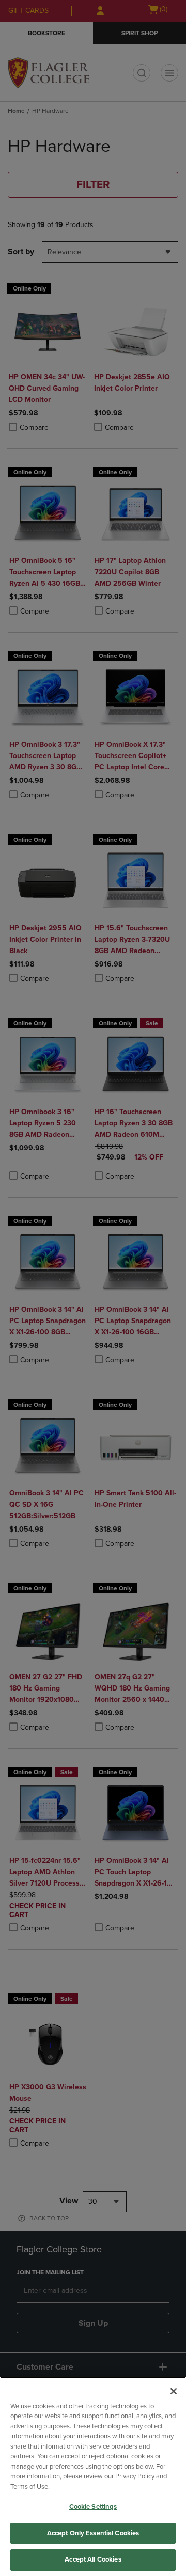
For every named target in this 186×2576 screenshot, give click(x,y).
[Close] (174, 2391)
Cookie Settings (93, 2507)
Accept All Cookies (93, 2559)
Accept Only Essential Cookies (93, 2533)
